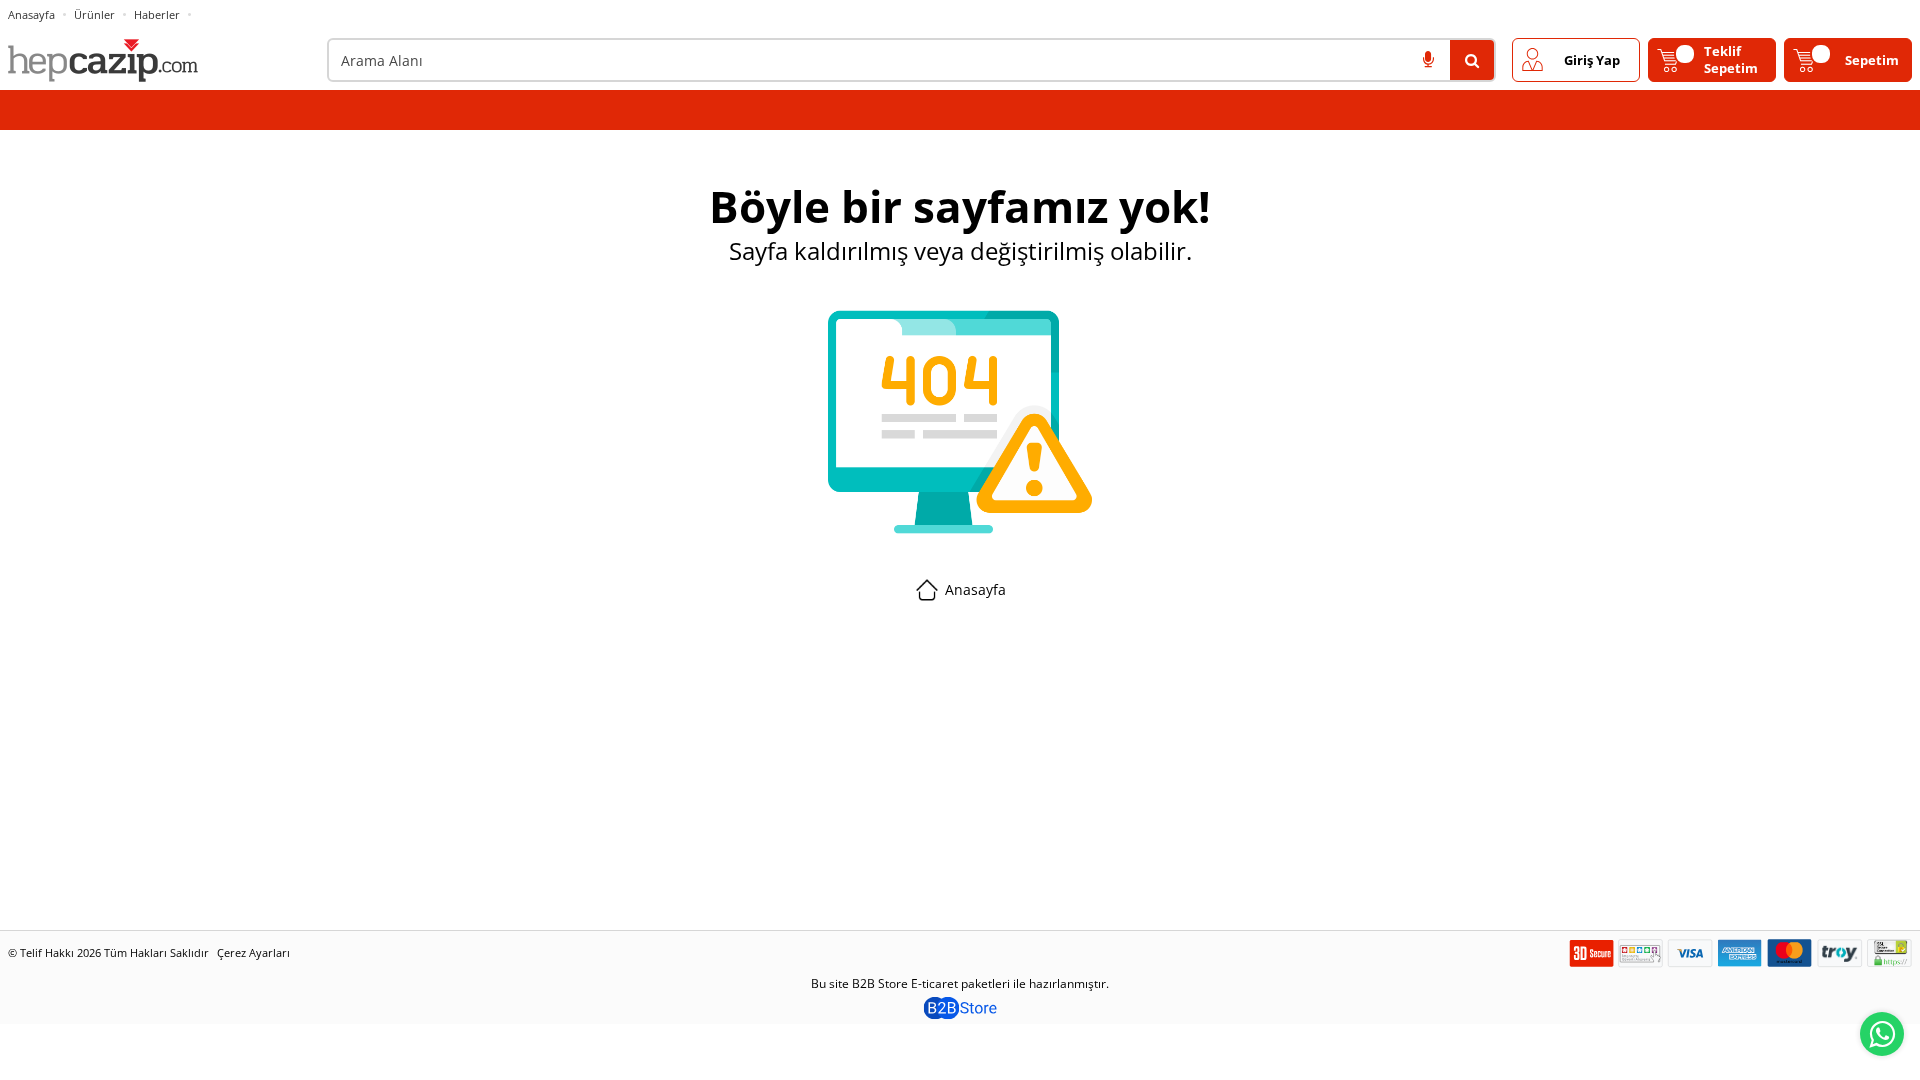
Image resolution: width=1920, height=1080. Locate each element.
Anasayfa (31, 14)
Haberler (157, 15)
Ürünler (94, 14)
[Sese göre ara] (1428, 60)
